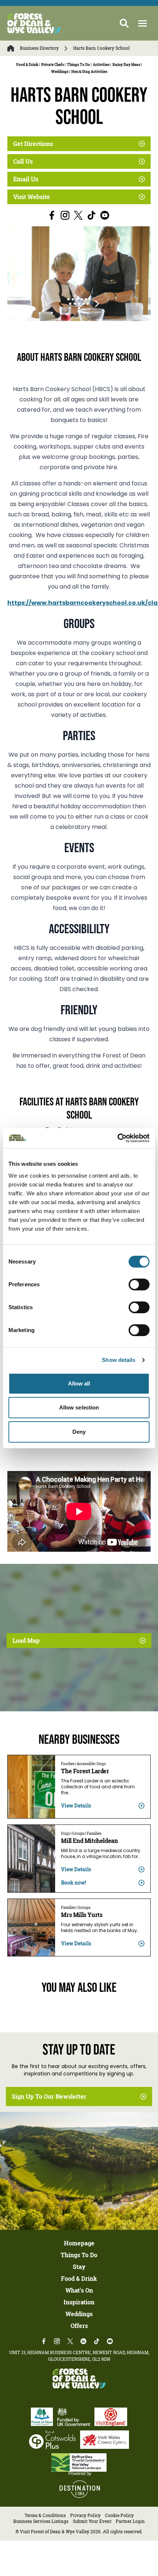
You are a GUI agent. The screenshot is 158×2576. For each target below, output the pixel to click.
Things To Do (79, 2255)
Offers (79, 2326)
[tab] (68, 299)
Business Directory (39, 48)
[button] (143, 23)
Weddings (79, 2314)
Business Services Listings (41, 2521)
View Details (76, 1805)
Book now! (73, 1883)
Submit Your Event (92, 2521)
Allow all (79, 1383)
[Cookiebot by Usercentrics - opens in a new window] (117, 1138)
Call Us (23, 161)
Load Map (26, 1641)
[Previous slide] (61, 304)
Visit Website (32, 197)
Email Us (26, 179)
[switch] (139, 1284)
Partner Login (130, 2521)
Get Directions (33, 144)
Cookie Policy (119, 2515)
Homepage (79, 2243)
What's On (79, 2290)
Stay (79, 2267)
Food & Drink (79, 2279)
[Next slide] (97, 304)
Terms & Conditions (45, 2515)
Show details (118, 1360)
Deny (79, 1432)
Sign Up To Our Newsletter (49, 2096)
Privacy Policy (85, 2515)
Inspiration (79, 2302)
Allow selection (79, 1407)
